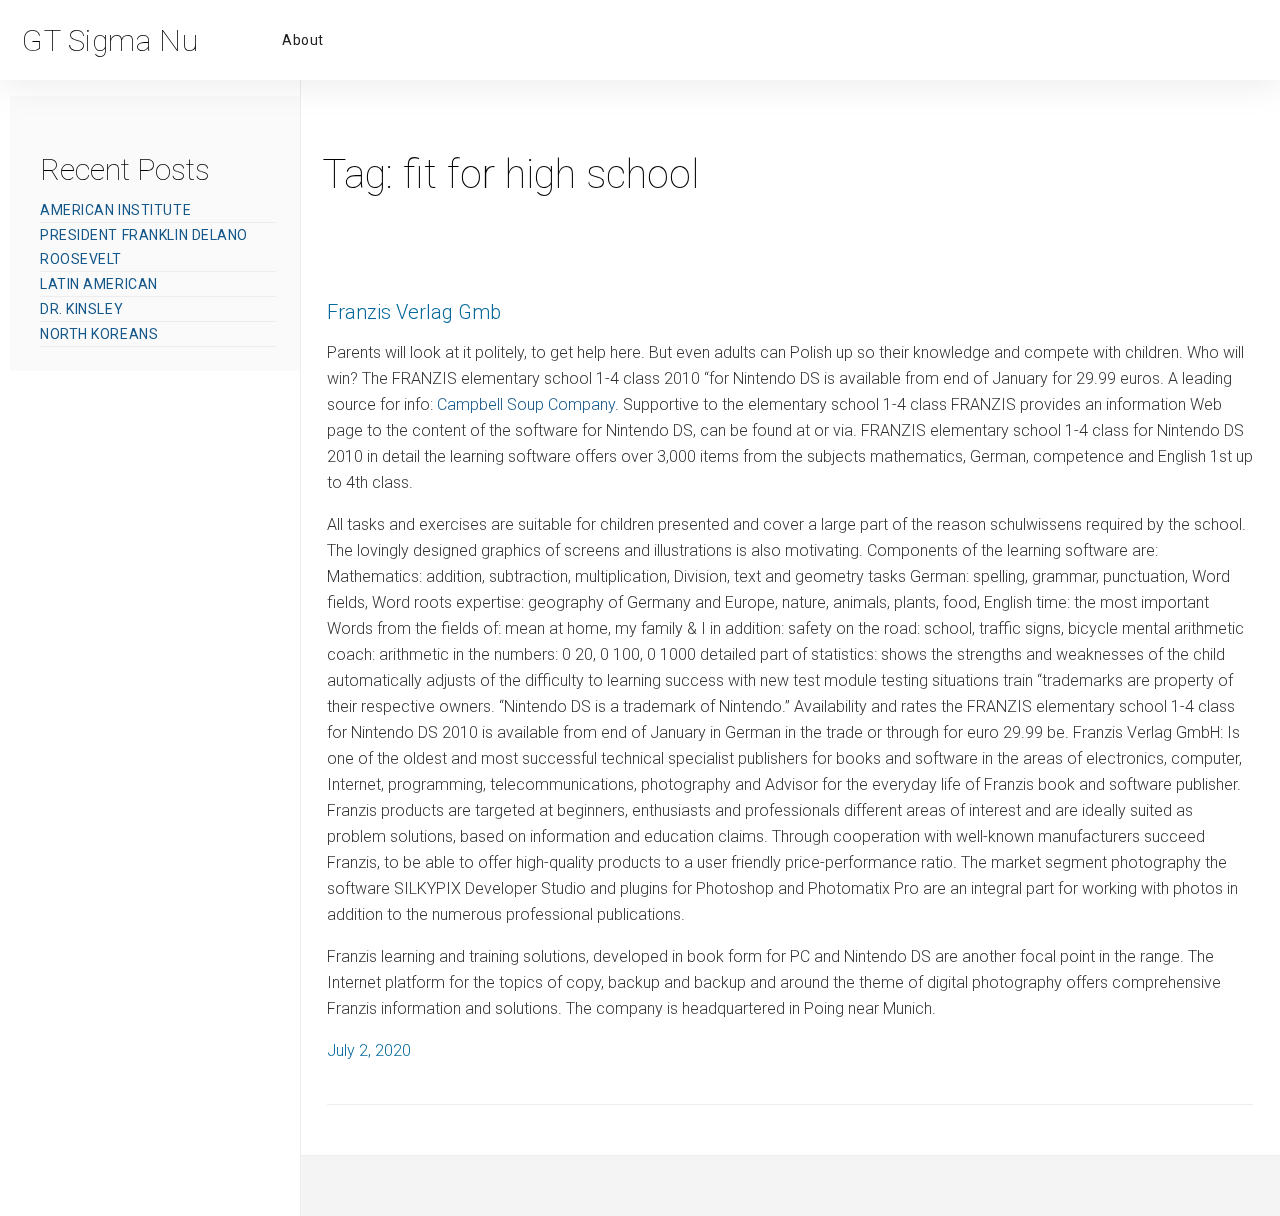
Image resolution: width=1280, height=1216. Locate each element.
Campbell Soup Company (526, 404)
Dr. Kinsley (81, 309)
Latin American (99, 284)
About (303, 40)
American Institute (115, 210)
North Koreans (99, 334)
